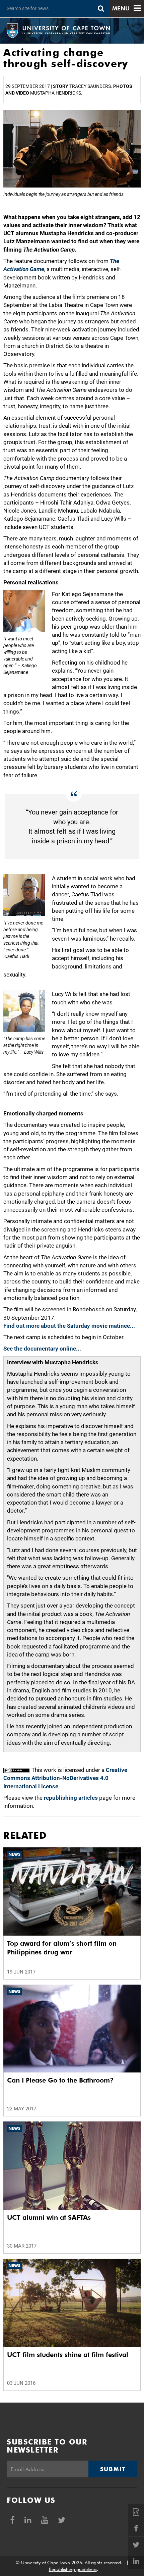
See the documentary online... (42, 1349)
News (14, 1854)
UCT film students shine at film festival (68, 2355)
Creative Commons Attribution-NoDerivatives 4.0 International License (65, 1778)
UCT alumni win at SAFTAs (49, 2217)
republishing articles (71, 1798)
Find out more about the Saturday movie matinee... (69, 1326)
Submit (113, 2469)
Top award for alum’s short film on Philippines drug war (62, 1948)
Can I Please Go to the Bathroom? (60, 2080)
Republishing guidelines (73, 2569)
